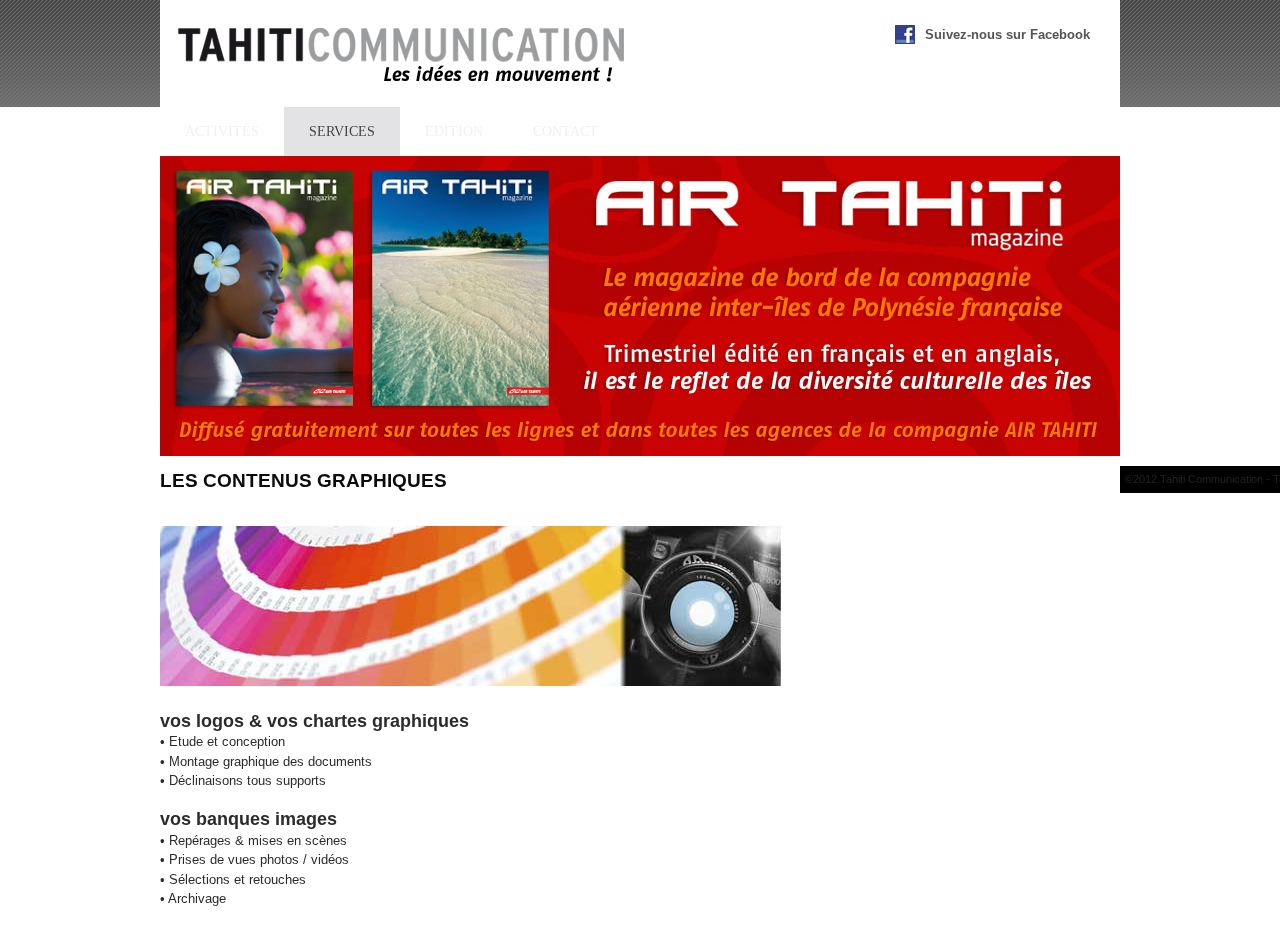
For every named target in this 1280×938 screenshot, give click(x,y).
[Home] (402, 57)
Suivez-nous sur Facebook (1007, 34)
